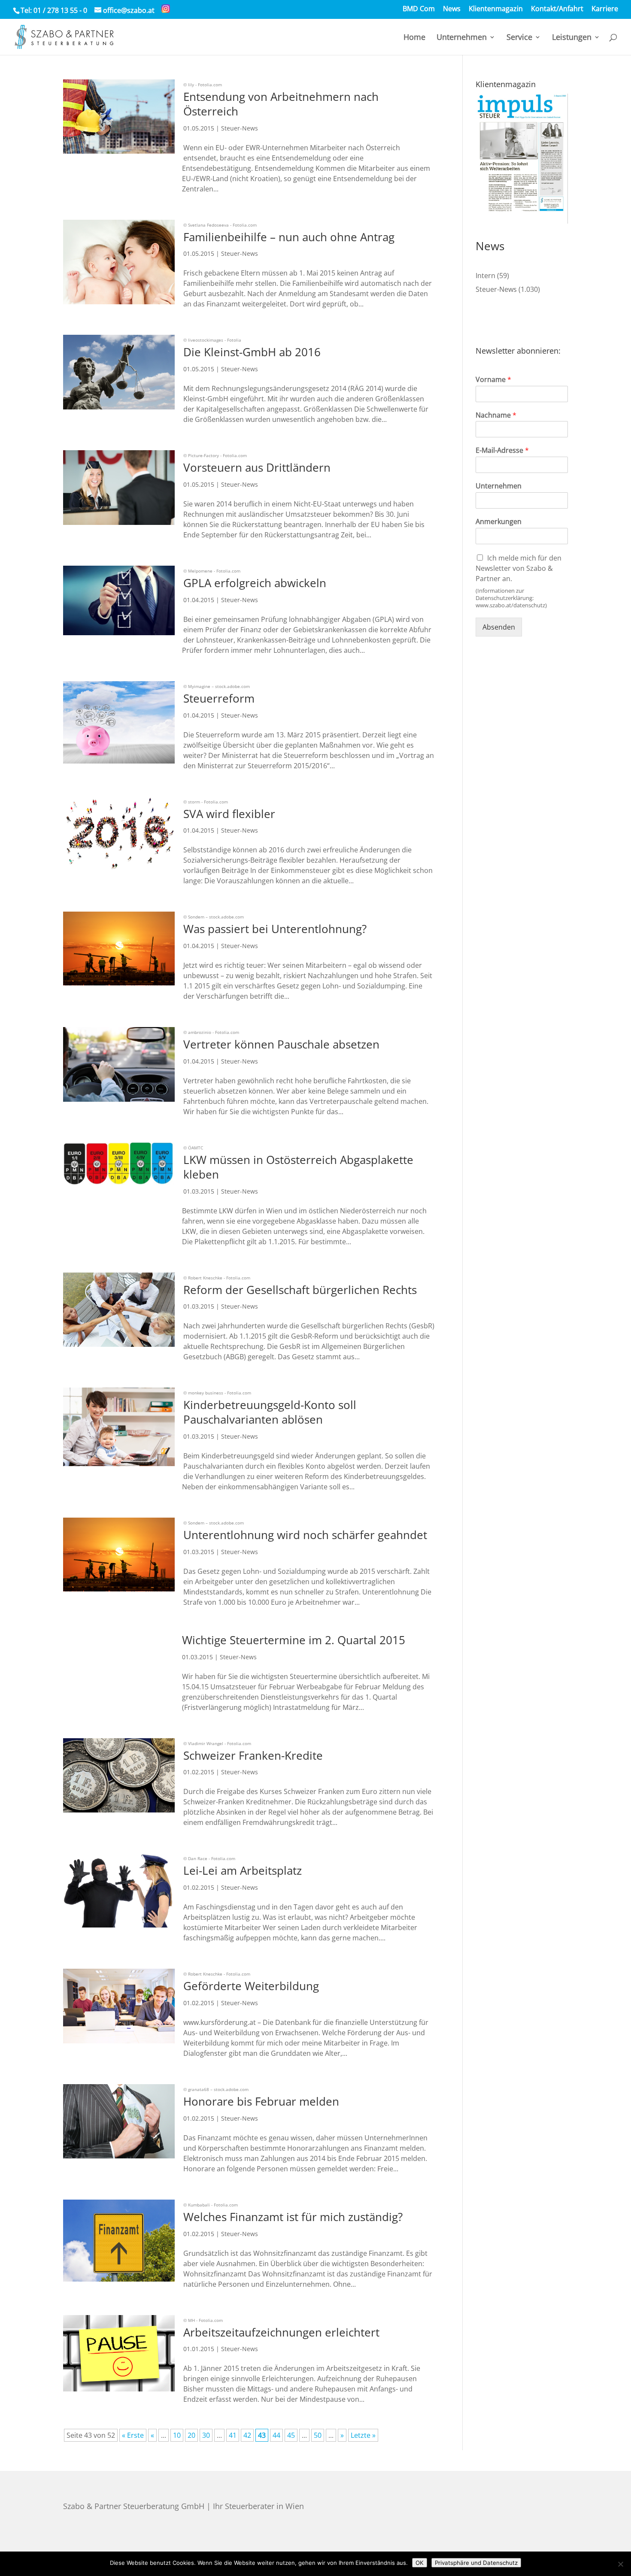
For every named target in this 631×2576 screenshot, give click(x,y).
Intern (485, 276)
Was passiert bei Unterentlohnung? (275, 929)
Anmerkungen (499, 522)
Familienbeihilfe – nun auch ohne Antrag (289, 237)
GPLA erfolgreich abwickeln (255, 583)
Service (519, 38)
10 (177, 2435)
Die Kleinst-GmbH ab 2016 (252, 352)
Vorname (493, 380)
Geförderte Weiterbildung (251, 1986)
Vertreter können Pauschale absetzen (281, 1044)
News (452, 9)
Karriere (605, 9)
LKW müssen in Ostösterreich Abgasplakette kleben (298, 1167)
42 (247, 2435)
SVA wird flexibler (229, 814)
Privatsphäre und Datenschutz (476, 2563)
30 (206, 2435)
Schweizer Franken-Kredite (253, 1755)
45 (291, 2435)
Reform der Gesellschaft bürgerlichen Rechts (300, 1290)
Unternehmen (462, 38)
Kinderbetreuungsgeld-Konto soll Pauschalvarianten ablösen (270, 1412)
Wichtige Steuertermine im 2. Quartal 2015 (294, 1640)
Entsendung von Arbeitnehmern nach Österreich (281, 104)
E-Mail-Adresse (502, 450)
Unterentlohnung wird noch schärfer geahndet (305, 1535)
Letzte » (363, 2435)
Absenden (499, 627)
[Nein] (620, 2564)
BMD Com (419, 9)
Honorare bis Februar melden (261, 2101)
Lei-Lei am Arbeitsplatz (243, 1870)
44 (276, 2435)
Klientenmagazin (496, 9)
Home (414, 38)
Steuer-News (240, 128)
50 (318, 2435)
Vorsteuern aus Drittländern (257, 467)
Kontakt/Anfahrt (557, 9)
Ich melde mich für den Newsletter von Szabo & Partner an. (519, 568)
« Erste (133, 2435)
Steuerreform (219, 698)
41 (233, 2435)
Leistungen (572, 38)
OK (420, 2563)
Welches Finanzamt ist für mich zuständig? (293, 2217)
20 (191, 2435)
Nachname (496, 415)
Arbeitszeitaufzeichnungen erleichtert (281, 2332)
